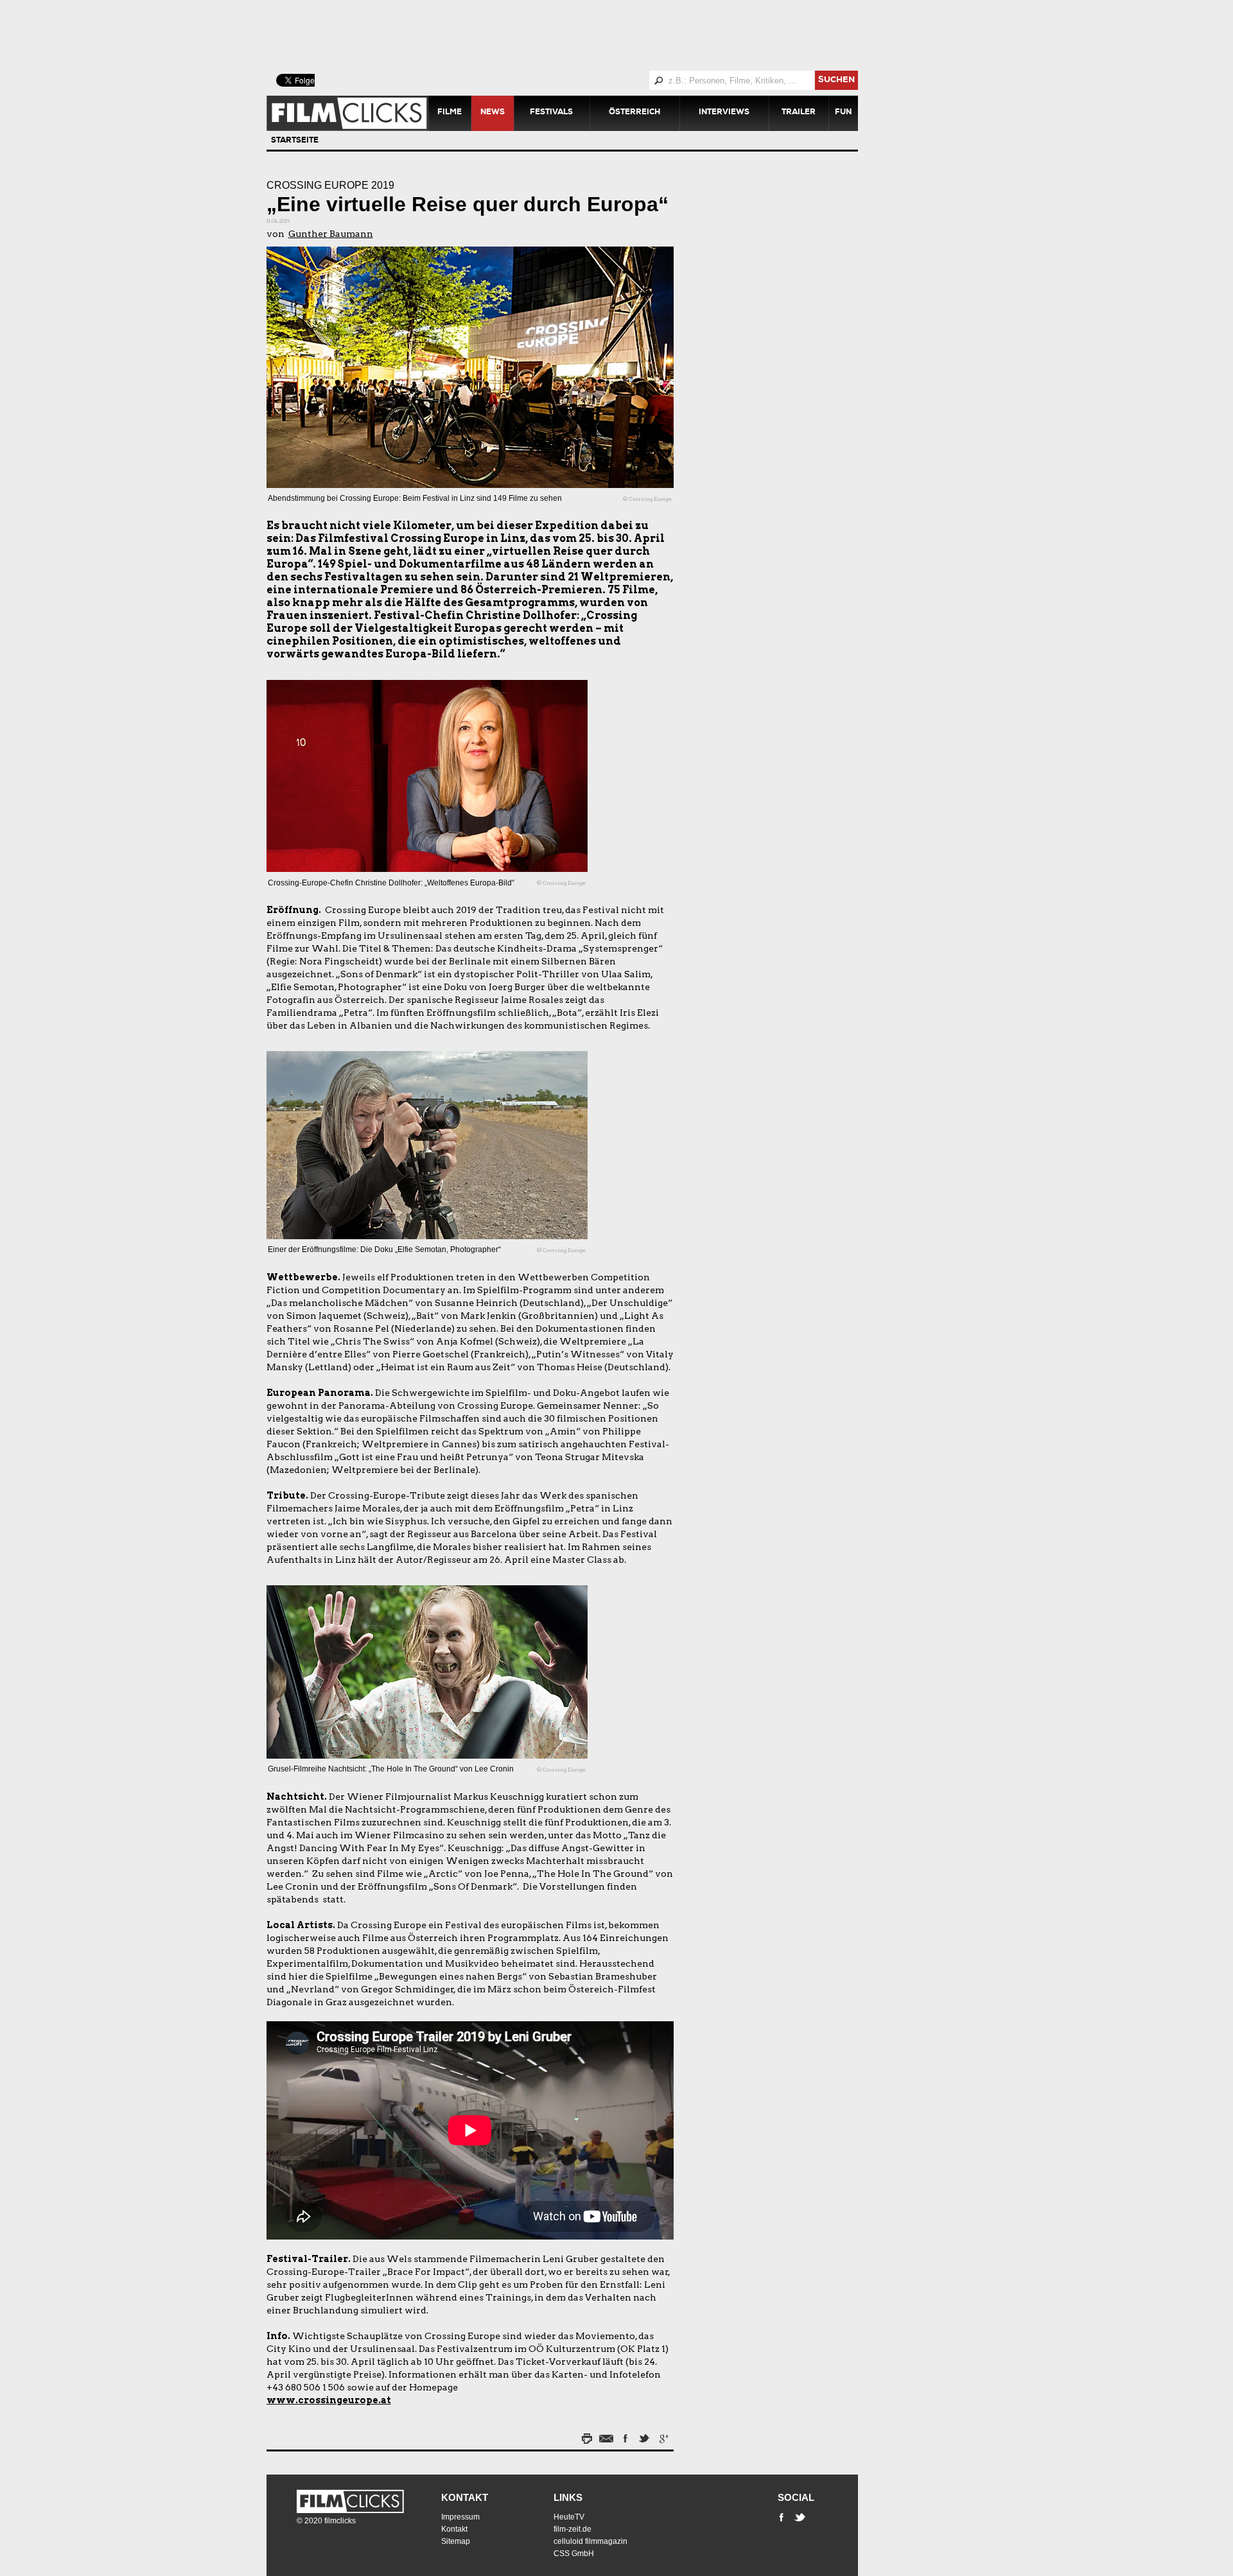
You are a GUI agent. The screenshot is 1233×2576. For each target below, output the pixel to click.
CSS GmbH (574, 2554)
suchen (836, 81)
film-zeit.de (573, 2529)
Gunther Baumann (331, 234)
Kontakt (465, 2497)
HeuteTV (569, 2517)
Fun (843, 113)
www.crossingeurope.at (329, 2400)
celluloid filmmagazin (590, 2541)
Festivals (551, 113)
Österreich (634, 113)
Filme (450, 113)
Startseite (295, 141)
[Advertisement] (578, 35)
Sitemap (456, 2541)
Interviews (724, 113)
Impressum (460, 2517)
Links (568, 2497)
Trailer (799, 113)
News (493, 113)
